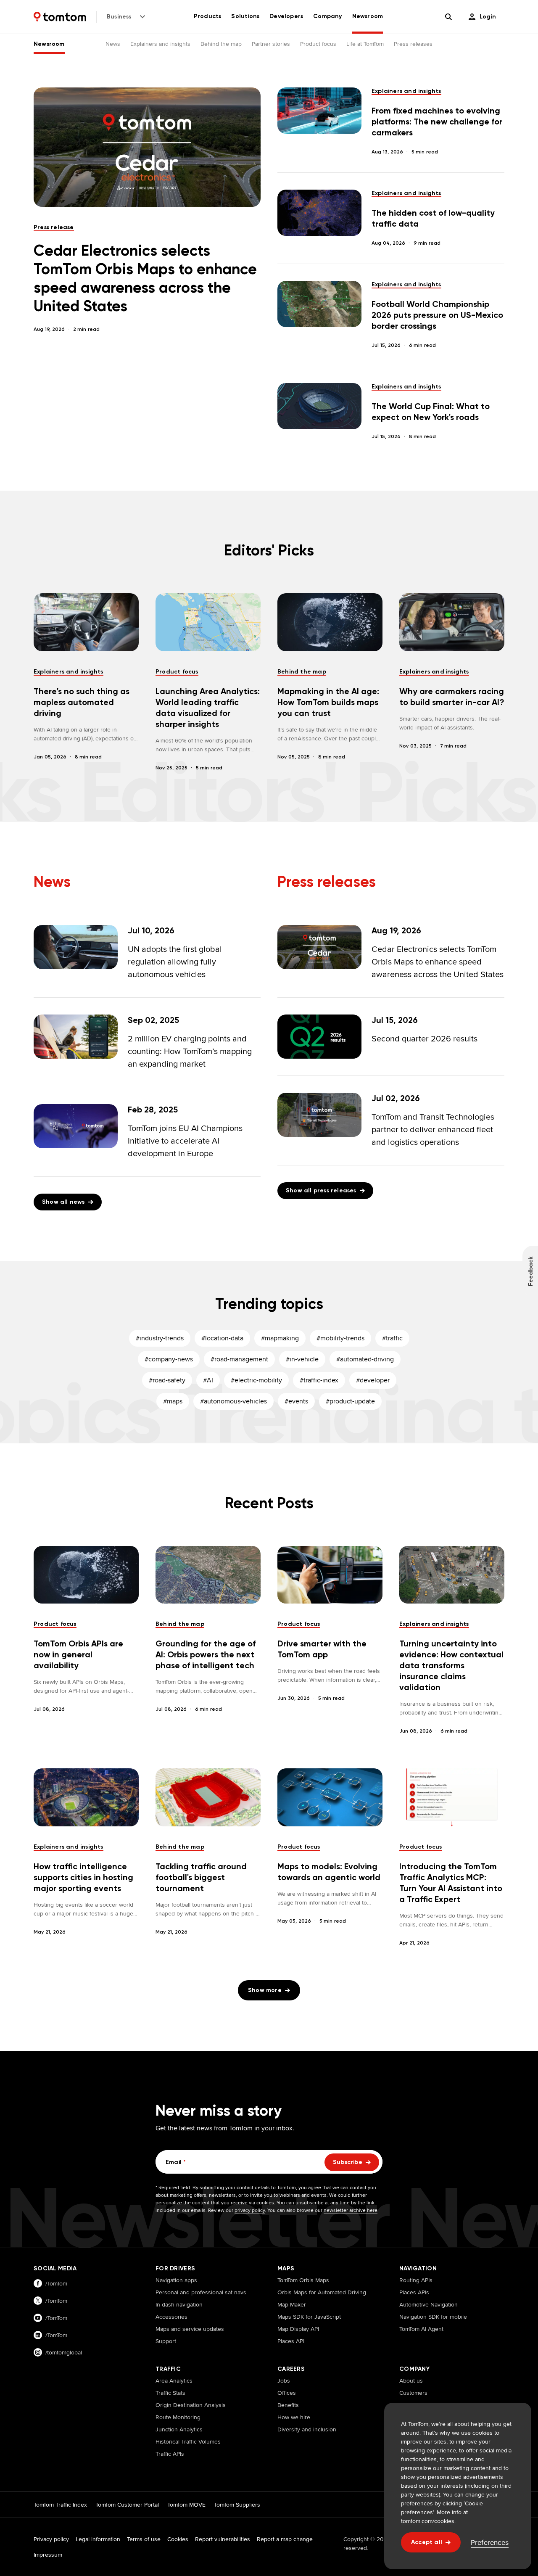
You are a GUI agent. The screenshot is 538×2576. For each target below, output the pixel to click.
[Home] (60, 17)
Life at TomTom (365, 44)
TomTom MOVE (186, 2505)
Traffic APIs (170, 2454)
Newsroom (49, 44)
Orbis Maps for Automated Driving (322, 2292)
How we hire (294, 2417)
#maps (173, 1401)
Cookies (178, 2539)
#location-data (222, 1338)
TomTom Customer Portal (127, 2505)
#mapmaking (280, 1338)
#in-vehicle (302, 1359)
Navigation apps (176, 2280)
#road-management (239, 1359)
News (113, 44)
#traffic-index (319, 1380)
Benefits (288, 2405)
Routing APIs (416, 2280)
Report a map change (285, 2539)
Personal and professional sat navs (201, 2292)
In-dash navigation (179, 2304)
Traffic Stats (170, 2393)
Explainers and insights (160, 44)
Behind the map (221, 44)
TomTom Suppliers (237, 2505)
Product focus (318, 44)
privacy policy (250, 2210)
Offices (287, 2393)
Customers (413, 2393)
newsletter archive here (351, 2210)
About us (411, 2380)
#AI (208, 1380)
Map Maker (292, 2304)
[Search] (448, 17)
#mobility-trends (340, 1338)
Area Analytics (174, 2380)
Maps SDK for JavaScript (309, 2317)
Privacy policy (51, 2539)
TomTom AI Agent (421, 2329)
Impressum (48, 2555)
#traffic (392, 1338)
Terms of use (144, 2539)
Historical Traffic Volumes (188, 2441)
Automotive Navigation (429, 2304)
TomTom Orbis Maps (303, 2280)
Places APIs (414, 2292)
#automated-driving (365, 1359)
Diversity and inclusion (307, 2429)
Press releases (413, 44)
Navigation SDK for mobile (433, 2317)
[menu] (482, 17)
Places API (291, 2341)
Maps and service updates (190, 2329)
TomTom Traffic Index (60, 2505)
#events (296, 1401)
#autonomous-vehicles (233, 1401)
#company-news (169, 1359)
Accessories (171, 2317)
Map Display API (298, 2329)
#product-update (350, 1401)
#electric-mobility (256, 1380)
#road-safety (167, 1380)
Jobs (284, 2380)
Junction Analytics (179, 2429)
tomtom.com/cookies (428, 2521)
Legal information (98, 2539)
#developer (373, 1380)
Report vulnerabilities (223, 2539)
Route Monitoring (178, 2417)
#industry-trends (160, 1338)
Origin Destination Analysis (191, 2405)
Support (166, 2341)
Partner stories (271, 44)
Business (119, 17)
